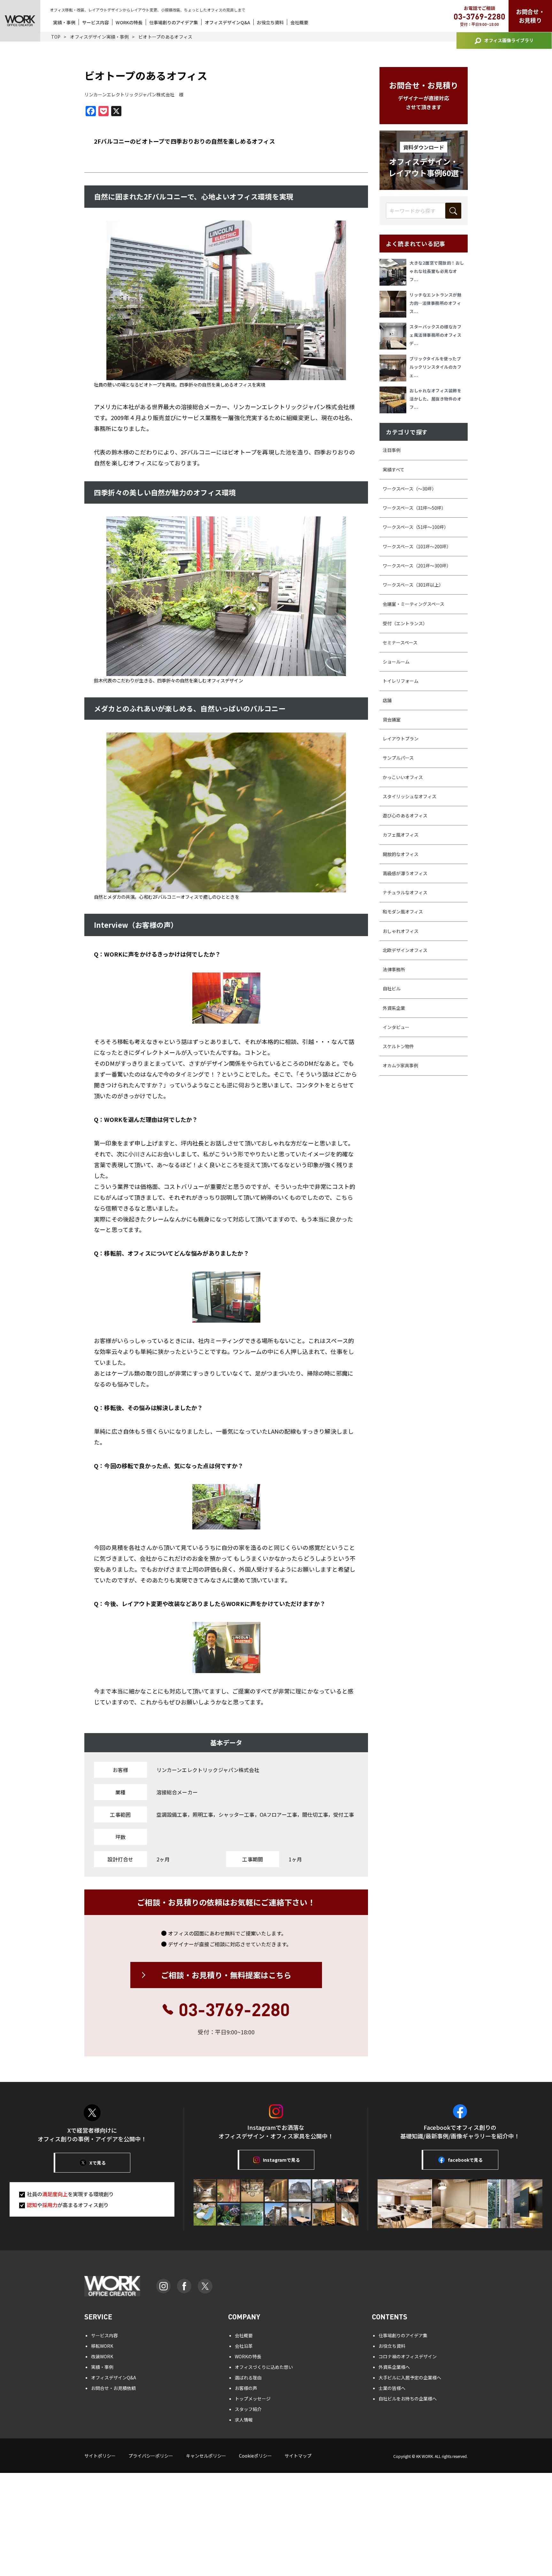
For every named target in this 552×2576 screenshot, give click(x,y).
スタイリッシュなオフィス (410, 796)
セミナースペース (400, 642)
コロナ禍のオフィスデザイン (408, 2356)
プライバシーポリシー (151, 2456)
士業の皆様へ (392, 2388)
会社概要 (299, 22)
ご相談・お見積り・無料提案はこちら (226, 1975)
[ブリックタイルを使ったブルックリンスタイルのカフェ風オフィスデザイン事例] (395, 368)
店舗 (387, 700)
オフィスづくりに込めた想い (264, 2367)
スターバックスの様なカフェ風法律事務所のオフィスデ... (435, 335)
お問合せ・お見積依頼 (113, 2388)
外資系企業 (394, 1008)
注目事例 (392, 450)
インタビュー (396, 1027)
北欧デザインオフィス (405, 950)
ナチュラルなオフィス (405, 892)
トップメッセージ (253, 2399)
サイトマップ (298, 2456)
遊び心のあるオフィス (405, 815)
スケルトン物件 (398, 1046)
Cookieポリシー (255, 2456)
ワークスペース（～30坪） (410, 489)
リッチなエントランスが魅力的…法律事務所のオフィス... (435, 303)
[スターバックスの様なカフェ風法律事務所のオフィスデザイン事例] (395, 336)
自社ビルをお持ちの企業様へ (408, 2399)
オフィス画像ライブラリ (509, 40)
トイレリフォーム (401, 681)
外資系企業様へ (394, 2367)
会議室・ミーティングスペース (414, 604)
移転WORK (102, 2346)
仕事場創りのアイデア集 (174, 22)
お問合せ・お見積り (530, 16)
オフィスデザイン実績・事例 (99, 37)
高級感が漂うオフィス (405, 873)
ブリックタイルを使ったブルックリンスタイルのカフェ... (435, 367)
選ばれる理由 (248, 2377)
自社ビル (392, 988)
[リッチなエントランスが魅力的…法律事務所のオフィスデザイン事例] (395, 304)
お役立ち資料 (270, 22)
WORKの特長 (129, 22)
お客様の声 (246, 2388)
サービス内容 (96, 22)
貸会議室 (392, 719)
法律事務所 (394, 969)
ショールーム (396, 662)
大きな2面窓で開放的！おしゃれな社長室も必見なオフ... (437, 271)
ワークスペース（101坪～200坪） (417, 546)
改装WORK (102, 2356)
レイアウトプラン (401, 739)
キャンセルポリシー (206, 2456)
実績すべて (394, 469)
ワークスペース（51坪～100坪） (416, 527)
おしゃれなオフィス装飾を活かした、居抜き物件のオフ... (435, 399)
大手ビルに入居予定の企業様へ (410, 2377)
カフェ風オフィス (401, 835)
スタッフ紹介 (248, 2409)
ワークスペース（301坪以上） (413, 585)
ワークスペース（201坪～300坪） (417, 566)
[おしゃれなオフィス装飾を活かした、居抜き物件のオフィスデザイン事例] (395, 400)
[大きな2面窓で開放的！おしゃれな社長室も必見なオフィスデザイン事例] (395, 272)
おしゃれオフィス (401, 931)
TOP (56, 37)
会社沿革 (244, 2346)
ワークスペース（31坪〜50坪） (414, 508)
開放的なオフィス (401, 854)
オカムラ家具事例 (400, 1065)
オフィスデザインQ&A (227, 22)
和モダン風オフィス (403, 912)
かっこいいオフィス (403, 777)
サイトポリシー (100, 2456)
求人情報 (244, 2420)
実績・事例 (64, 22)
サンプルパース (398, 758)
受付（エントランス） (405, 623)
